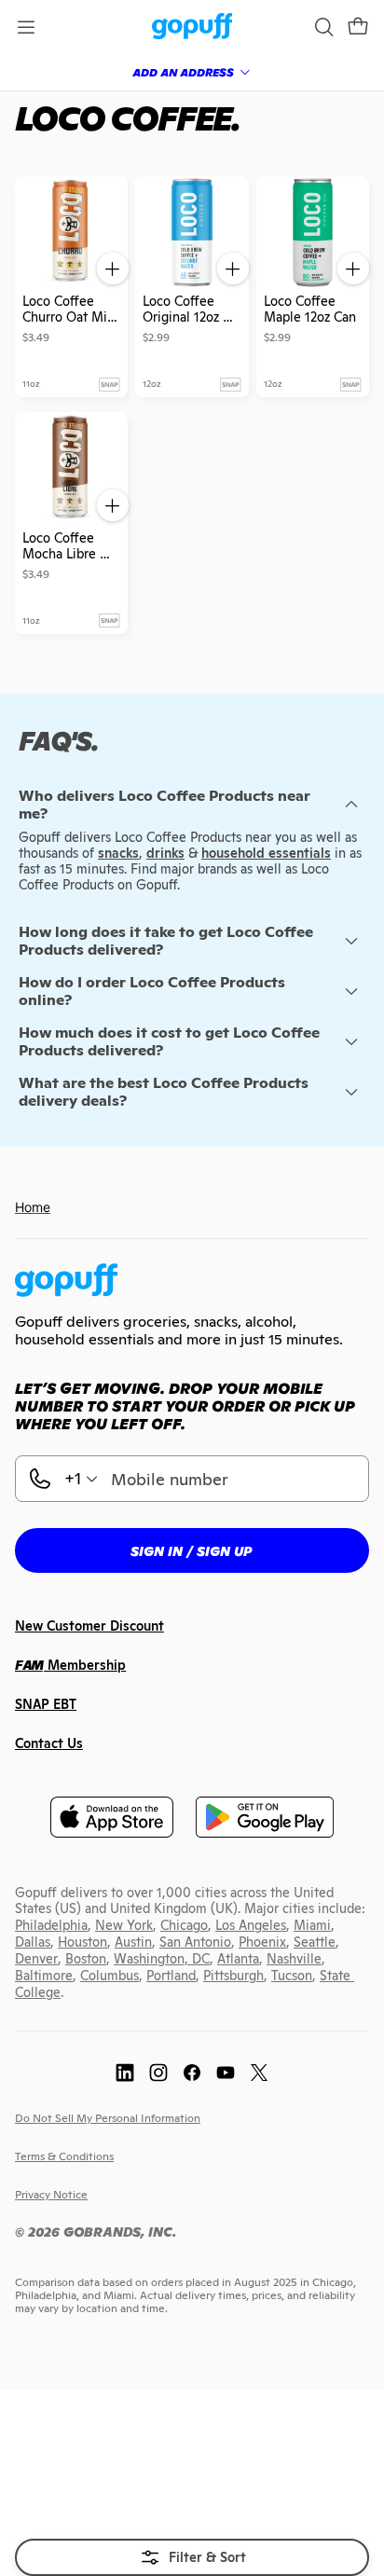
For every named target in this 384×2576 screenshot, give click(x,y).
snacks (118, 853)
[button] (358, 27)
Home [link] (33, 1207)
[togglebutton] (192, 2557)
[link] (192, 28)
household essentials (266, 853)
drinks (165, 853)
